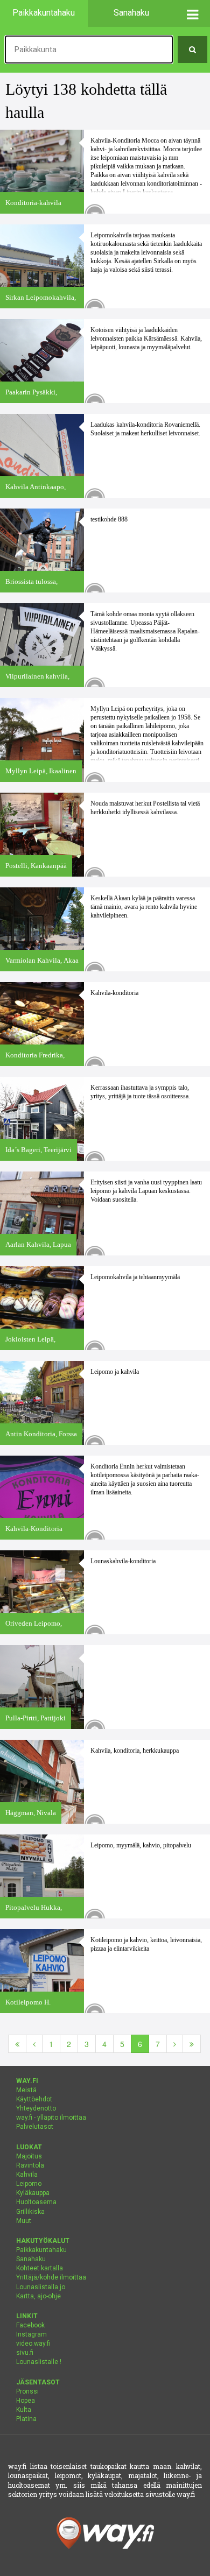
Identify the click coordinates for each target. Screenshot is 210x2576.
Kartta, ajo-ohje (38, 2296)
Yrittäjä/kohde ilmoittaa (51, 2277)
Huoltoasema (36, 2202)
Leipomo (29, 2184)
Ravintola (30, 2165)
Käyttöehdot (34, 2099)
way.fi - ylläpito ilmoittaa (51, 2118)
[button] (192, 13)
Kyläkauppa (33, 2193)
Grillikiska (30, 2212)
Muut (24, 2221)
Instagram (31, 2334)
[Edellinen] (34, 2044)
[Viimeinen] (192, 2044)
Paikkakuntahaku (41, 2250)
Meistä (26, 2090)
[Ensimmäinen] (17, 2044)
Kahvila (27, 2175)
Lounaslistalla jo (41, 2287)
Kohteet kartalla (40, 2268)
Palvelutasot (35, 2127)
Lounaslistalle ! (39, 2362)
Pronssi (27, 2391)
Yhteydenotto (36, 2108)
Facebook (30, 2325)
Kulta (24, 2410)
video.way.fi (33, 2344)
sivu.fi (25, 2353)
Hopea (26, 2401)
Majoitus (29, 2156)
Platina (26, 2419)
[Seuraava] (175, 2044)
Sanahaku (31, 2259)
